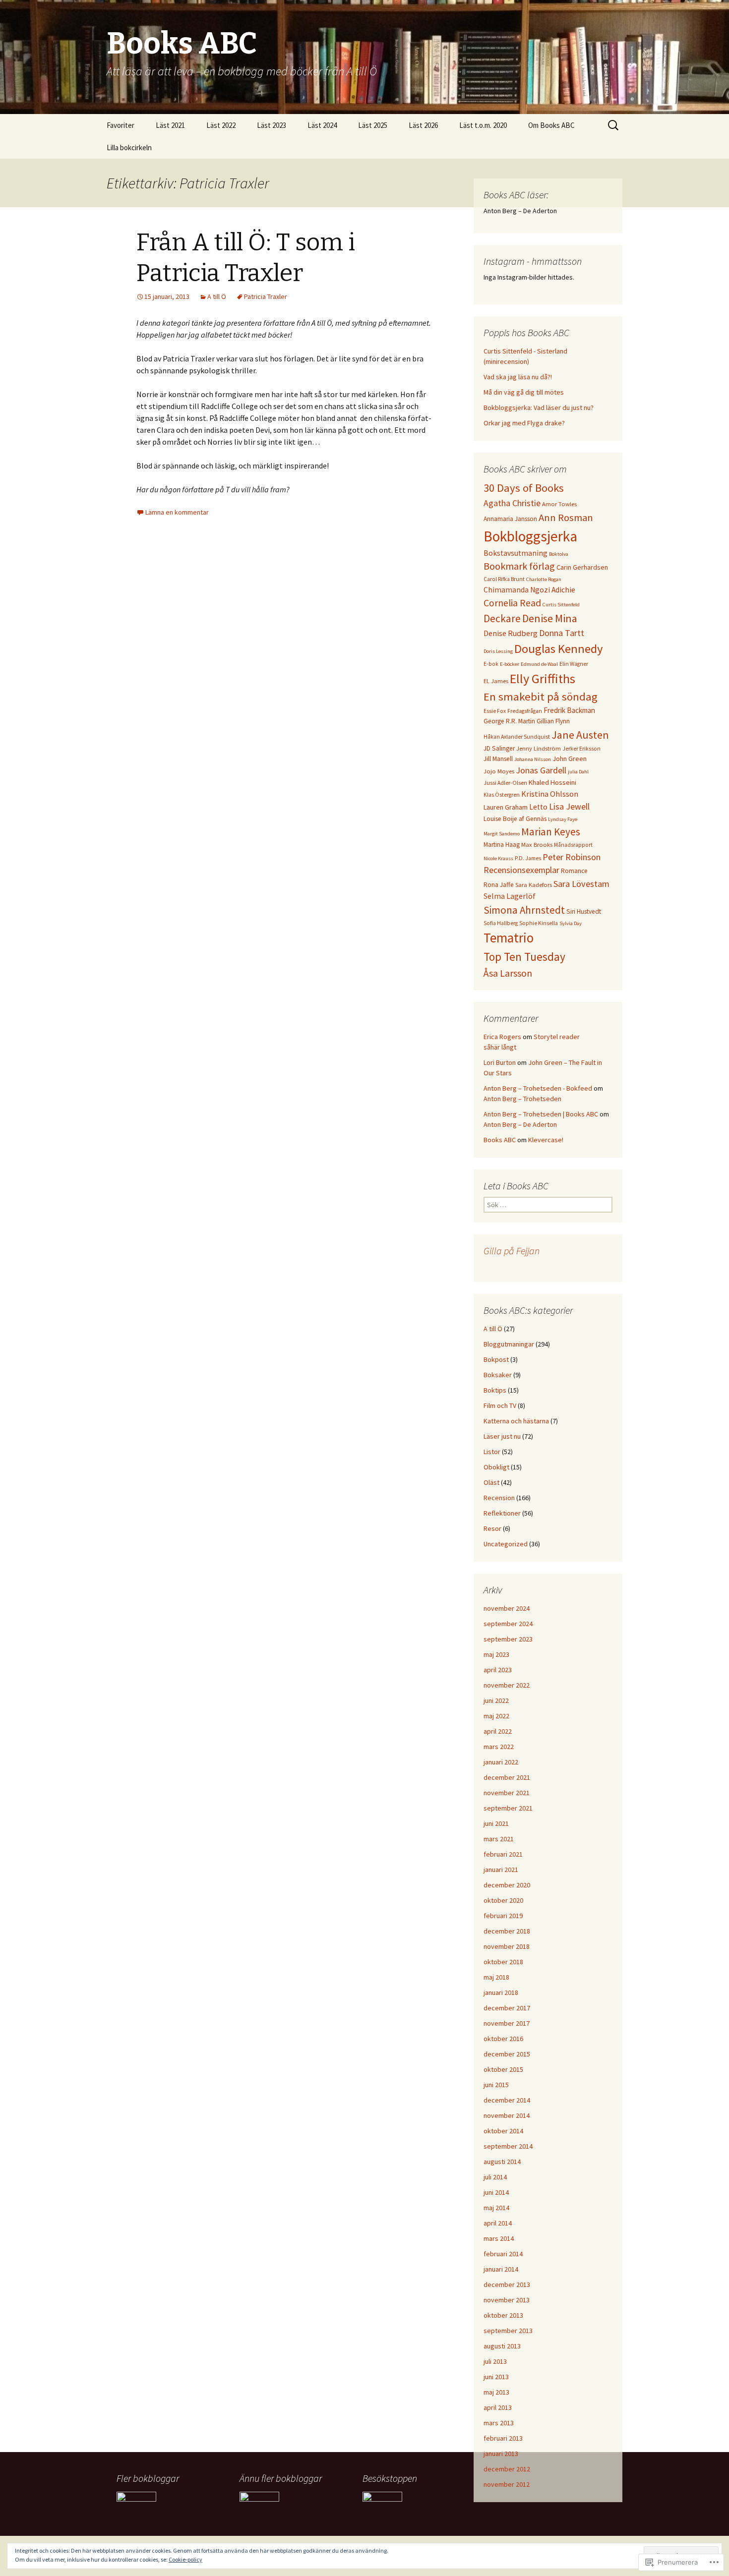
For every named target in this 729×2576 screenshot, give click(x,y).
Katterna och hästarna (516, 1421)
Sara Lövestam (581, 884)
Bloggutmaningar (509, 1344)
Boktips (495, 1390)
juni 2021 (496, 1823)
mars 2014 (499, 2238)
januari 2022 (501, 1762)
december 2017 (507, 2008)
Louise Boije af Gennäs (515, 819)
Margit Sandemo (502, 834)
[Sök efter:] (614, 125)
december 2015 (507, 2054)
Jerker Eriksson (581, 749)
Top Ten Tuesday (524, 957)
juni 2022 (496, 1700)
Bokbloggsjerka (530, 536)
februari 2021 (503, 1854)
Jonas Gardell (541, 770)
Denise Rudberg (511, 633)
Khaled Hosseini (552, 782)
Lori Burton (500, 1062)
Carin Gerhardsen (582, 567)
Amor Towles (559, 504)
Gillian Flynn (553, 721)
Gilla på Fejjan (512, 1251)
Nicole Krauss (498, 858)
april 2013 (498, 2407)
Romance (574, 871)
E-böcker (510, 664)
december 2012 (507, 2469)
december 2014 (507, 2100)
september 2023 (508, 1639)
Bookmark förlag (519, 566)
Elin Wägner (574, 664)
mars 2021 (499, 1839)
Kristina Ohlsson (550, 794)
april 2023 (498, 1670)
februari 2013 (503, 2438)
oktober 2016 (503, 2039)
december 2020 (507, 1885)
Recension (499, 1498)
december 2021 (507, 1777)
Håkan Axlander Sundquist (517, 737)
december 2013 (507, 2284)
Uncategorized (506, 1544)
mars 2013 (499, 2423)
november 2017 (507, 2023)
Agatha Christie (512, 503)
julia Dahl (578, 772)
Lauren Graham (506, 807)
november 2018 (507, 1946)
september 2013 (508, 2331)
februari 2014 (503, 2254)
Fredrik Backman (569, 710)
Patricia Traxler (266, 296)
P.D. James (528, 858)
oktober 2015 (503, 2069)
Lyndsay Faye (563, 819)
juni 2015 (496, 2085)
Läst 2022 (221, 125)
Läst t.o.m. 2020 (483, 125)
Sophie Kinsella (539, 923)
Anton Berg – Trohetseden (522, 1099)
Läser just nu (502, 1436)
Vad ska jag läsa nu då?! (518, 377)
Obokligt (496, 1467)
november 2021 (507, 1793)
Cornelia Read (512, 603)
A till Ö (217, 296)
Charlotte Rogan (544, 579)
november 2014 (507, 2115)
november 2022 (507, 1685)
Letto (538, 807)
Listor (492, 1452)
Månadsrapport (573, 845)
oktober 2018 (503, 1962)
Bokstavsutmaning (516, 553)
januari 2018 (501, 1992)
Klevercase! (546, 1140)
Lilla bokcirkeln (129, 147)
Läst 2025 (373, 125)
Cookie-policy (185, 2559)
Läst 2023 (272, 125)
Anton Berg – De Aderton (520, 1124)
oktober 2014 (503, 2131)
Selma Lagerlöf (510, 896)
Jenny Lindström (539, 748)
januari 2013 (501, 2454)
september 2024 (508, 1624)
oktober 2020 (503, 1900)
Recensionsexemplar (521, 870)
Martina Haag (502, 845)
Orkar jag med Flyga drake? (524, 423)
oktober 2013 (503, 2315)
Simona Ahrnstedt (524, 910)
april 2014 (498, 2223)
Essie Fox (495, 711)
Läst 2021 (170, 125)
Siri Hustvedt (584, 911)
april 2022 (498, 1731)
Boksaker (498, 1375)
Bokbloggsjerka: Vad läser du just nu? (539, 408)
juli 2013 (495, 2361)
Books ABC (500, 1140)
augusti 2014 (502, 2162)
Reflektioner (502, 1513)
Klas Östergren (502, 795)
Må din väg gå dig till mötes (524, 392)
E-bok (491, 664)
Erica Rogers (502, 1037)
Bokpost (496, 1359)
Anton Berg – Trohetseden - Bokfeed (538, 1088)
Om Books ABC (551, 125)
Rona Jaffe (499, 885)
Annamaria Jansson (510, 519)
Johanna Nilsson (533, 759)
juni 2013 (496, 2377)
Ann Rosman (566, 518)
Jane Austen (580, 735)
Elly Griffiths (543, 678)
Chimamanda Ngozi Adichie (529, 590)
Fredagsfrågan (525, 711)
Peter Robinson (572, 857)
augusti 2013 (502, 2346)
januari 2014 (501, 2269)
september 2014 (508, 2146)
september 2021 (508, 1808)
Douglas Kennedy (559, 649)
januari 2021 (501, 1870)
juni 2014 (496, 2192)
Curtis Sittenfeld (561, 605)
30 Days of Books (524, 488)
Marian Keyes (551, 832)
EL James (496, 681)
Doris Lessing (498, 651)
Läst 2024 (322, 125)
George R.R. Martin (509, 721)
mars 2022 (499, 1747)
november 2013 (507, 2300)
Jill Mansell (498, 759)
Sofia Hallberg (501, 923)
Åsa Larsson (508, 973)
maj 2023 (496, 1654)
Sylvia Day (571, 923)
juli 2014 (495, 2177)
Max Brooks (537, 845)
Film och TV (500, 1405)
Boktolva (559, 554)
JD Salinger (499, 748)
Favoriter (121, 125)
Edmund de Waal (539, 664)
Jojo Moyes (499, 771)
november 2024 (507, 1608)
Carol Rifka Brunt (504, 579)
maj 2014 (496, 2208)
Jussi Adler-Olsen (505, 783)
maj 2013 (496, 2392)
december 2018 (507, 1931)
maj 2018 (496, 1977)
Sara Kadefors (534, 885)
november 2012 (507, 2484)
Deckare (502, 618)
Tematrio (509, 938)
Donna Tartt (562, 633)
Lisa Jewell (569, 806)
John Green (570, 759)
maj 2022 (496, 1716)
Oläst (491, 1482)
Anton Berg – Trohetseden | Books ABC (541, 1114)
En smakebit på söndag (541, 697)
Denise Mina (550, 618)
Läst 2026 (423, 125)
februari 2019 (503, 1916)
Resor (492, 1528)
